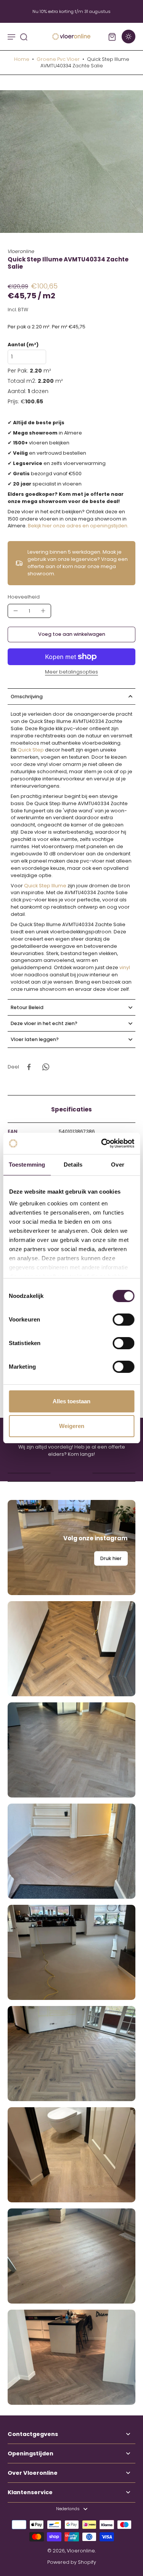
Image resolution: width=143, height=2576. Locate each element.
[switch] (123, 1320)
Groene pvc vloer (58, 59)
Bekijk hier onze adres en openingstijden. (78, 526)
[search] (24, 37)
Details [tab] (73, 1165)
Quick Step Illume (45, 886)
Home (22, 59)
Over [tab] (117, 1165)
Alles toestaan (71, 1401)
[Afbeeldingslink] (71, 1548)
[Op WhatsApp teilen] (46, 1067)
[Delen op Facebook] (29, 1067)
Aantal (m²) (23, 345)
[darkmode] (129, 37)
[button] (71, 634)
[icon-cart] (112, 37)
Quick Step (31, 750)
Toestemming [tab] (27, 1165)
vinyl (125, 967)
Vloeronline (81, 2551)
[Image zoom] (71, 162)
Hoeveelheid (24, 597)
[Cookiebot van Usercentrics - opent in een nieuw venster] (102, 1143)
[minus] (16, 611)
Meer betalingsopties (71, 672)
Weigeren (72, 1426)
